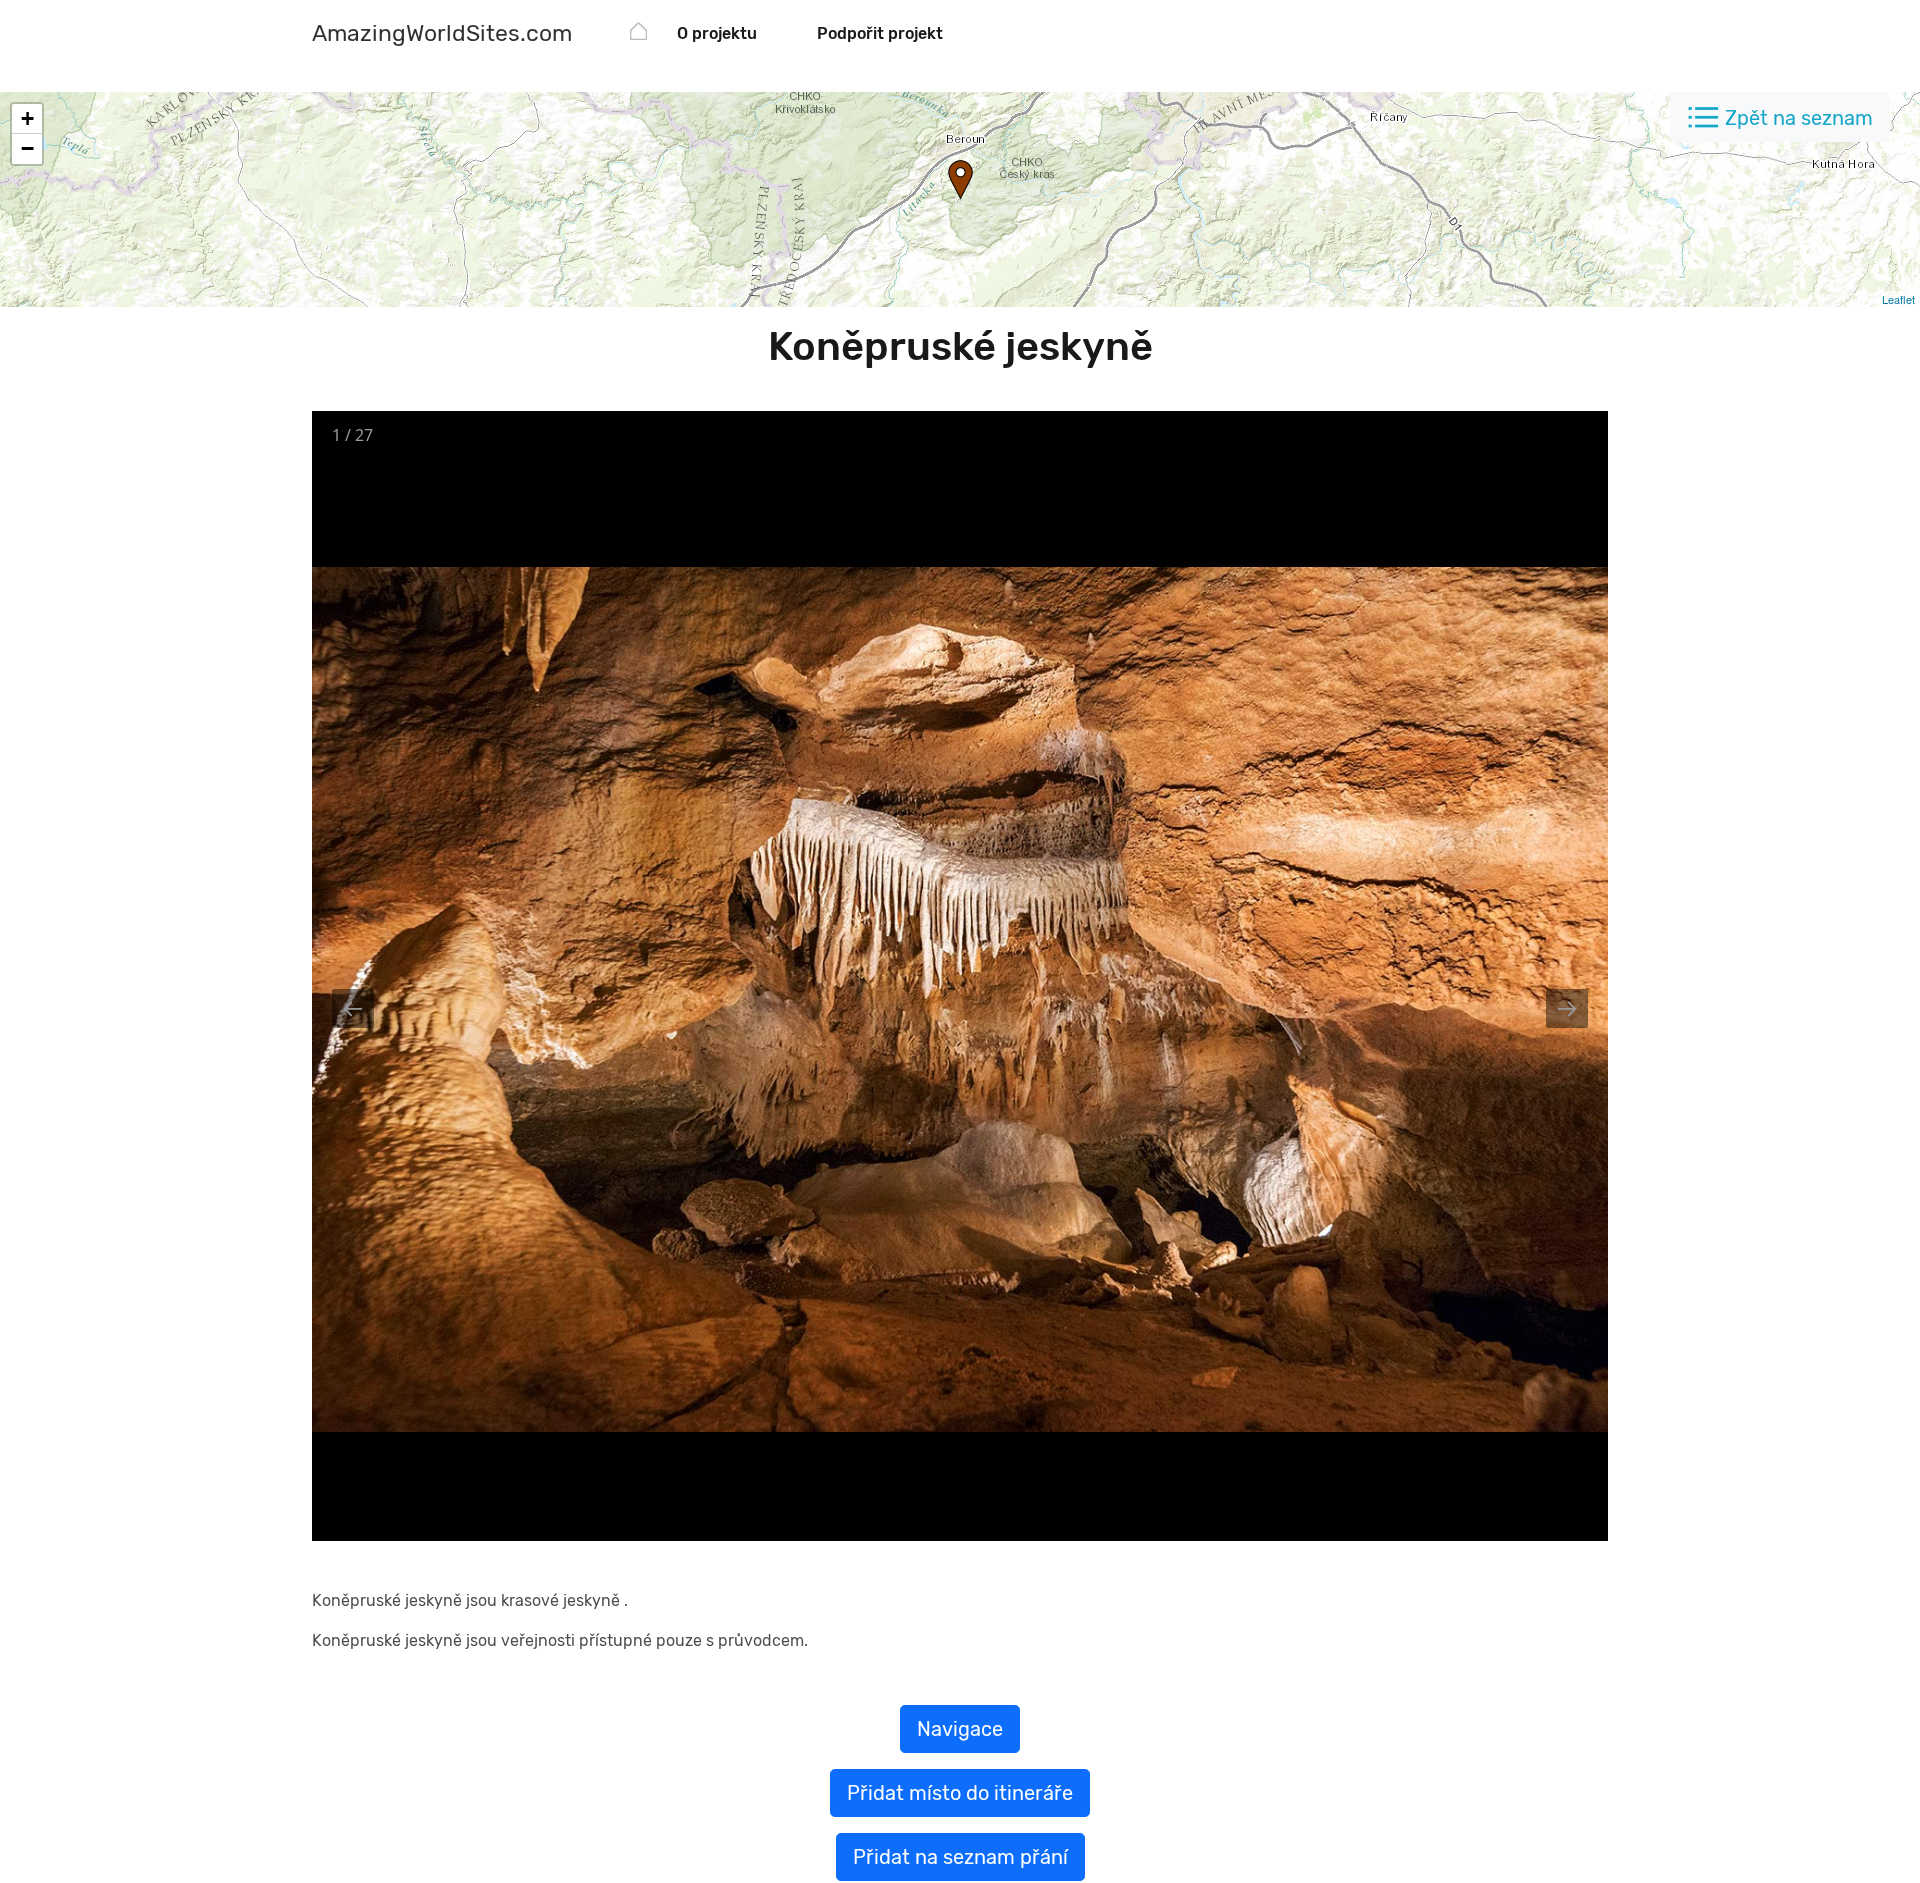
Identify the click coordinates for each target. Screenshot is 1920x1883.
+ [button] (27, 118)
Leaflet (1898, 299)
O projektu (717, 33)
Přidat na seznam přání (960, 1857)
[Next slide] (1567, 1008)
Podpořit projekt (880, 33)
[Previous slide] (353, 1008)
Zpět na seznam (1799, 118)
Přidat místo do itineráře (960, 1793)
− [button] (27, 148)
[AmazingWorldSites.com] (638, 34)
